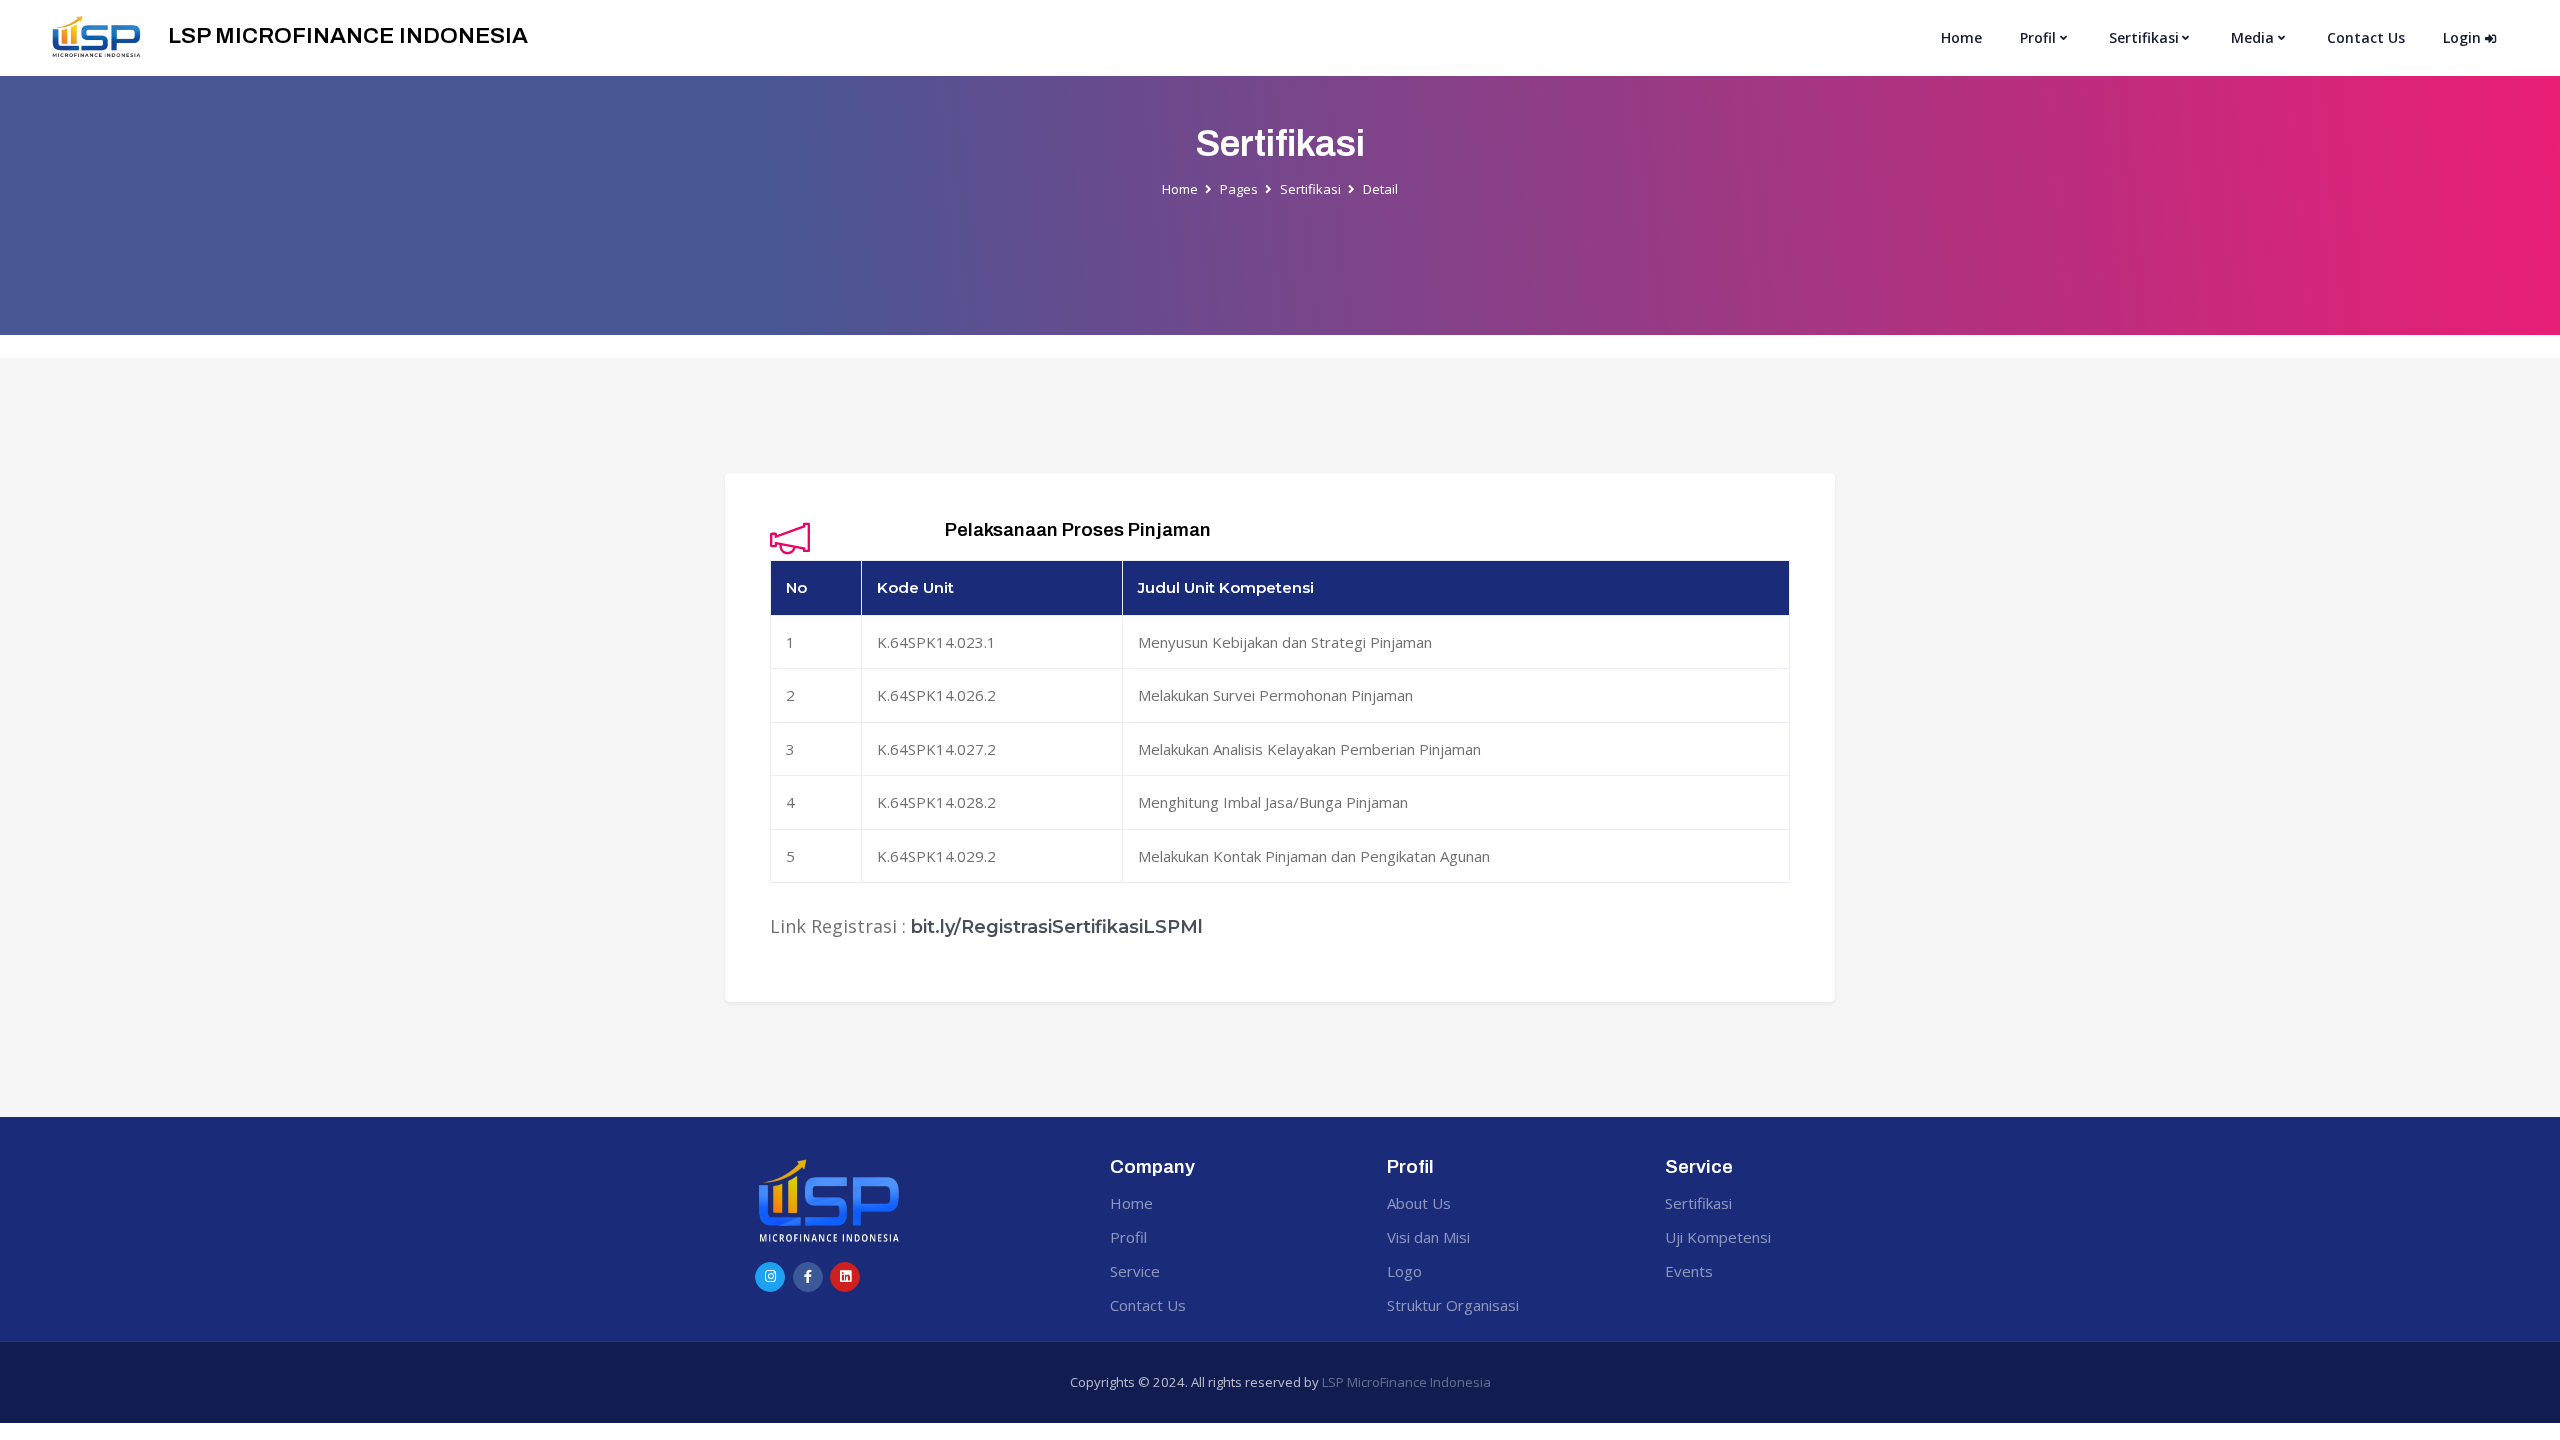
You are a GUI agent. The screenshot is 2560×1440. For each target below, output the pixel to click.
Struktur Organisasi (1453, 1305)
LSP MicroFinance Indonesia (1406, 1382)
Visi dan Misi (1428, 1237)
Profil (1128, 1237)
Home (1961, 37)
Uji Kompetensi (1718, 1237)
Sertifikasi (1310, 189)
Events (1689, 1271)
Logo (1404, 1271)
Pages (1239, 189)
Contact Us (2366, 37)
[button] (2045, 38)
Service (1135, 1271)
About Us (1419, 1203)
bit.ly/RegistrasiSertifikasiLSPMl (1057, 927)
